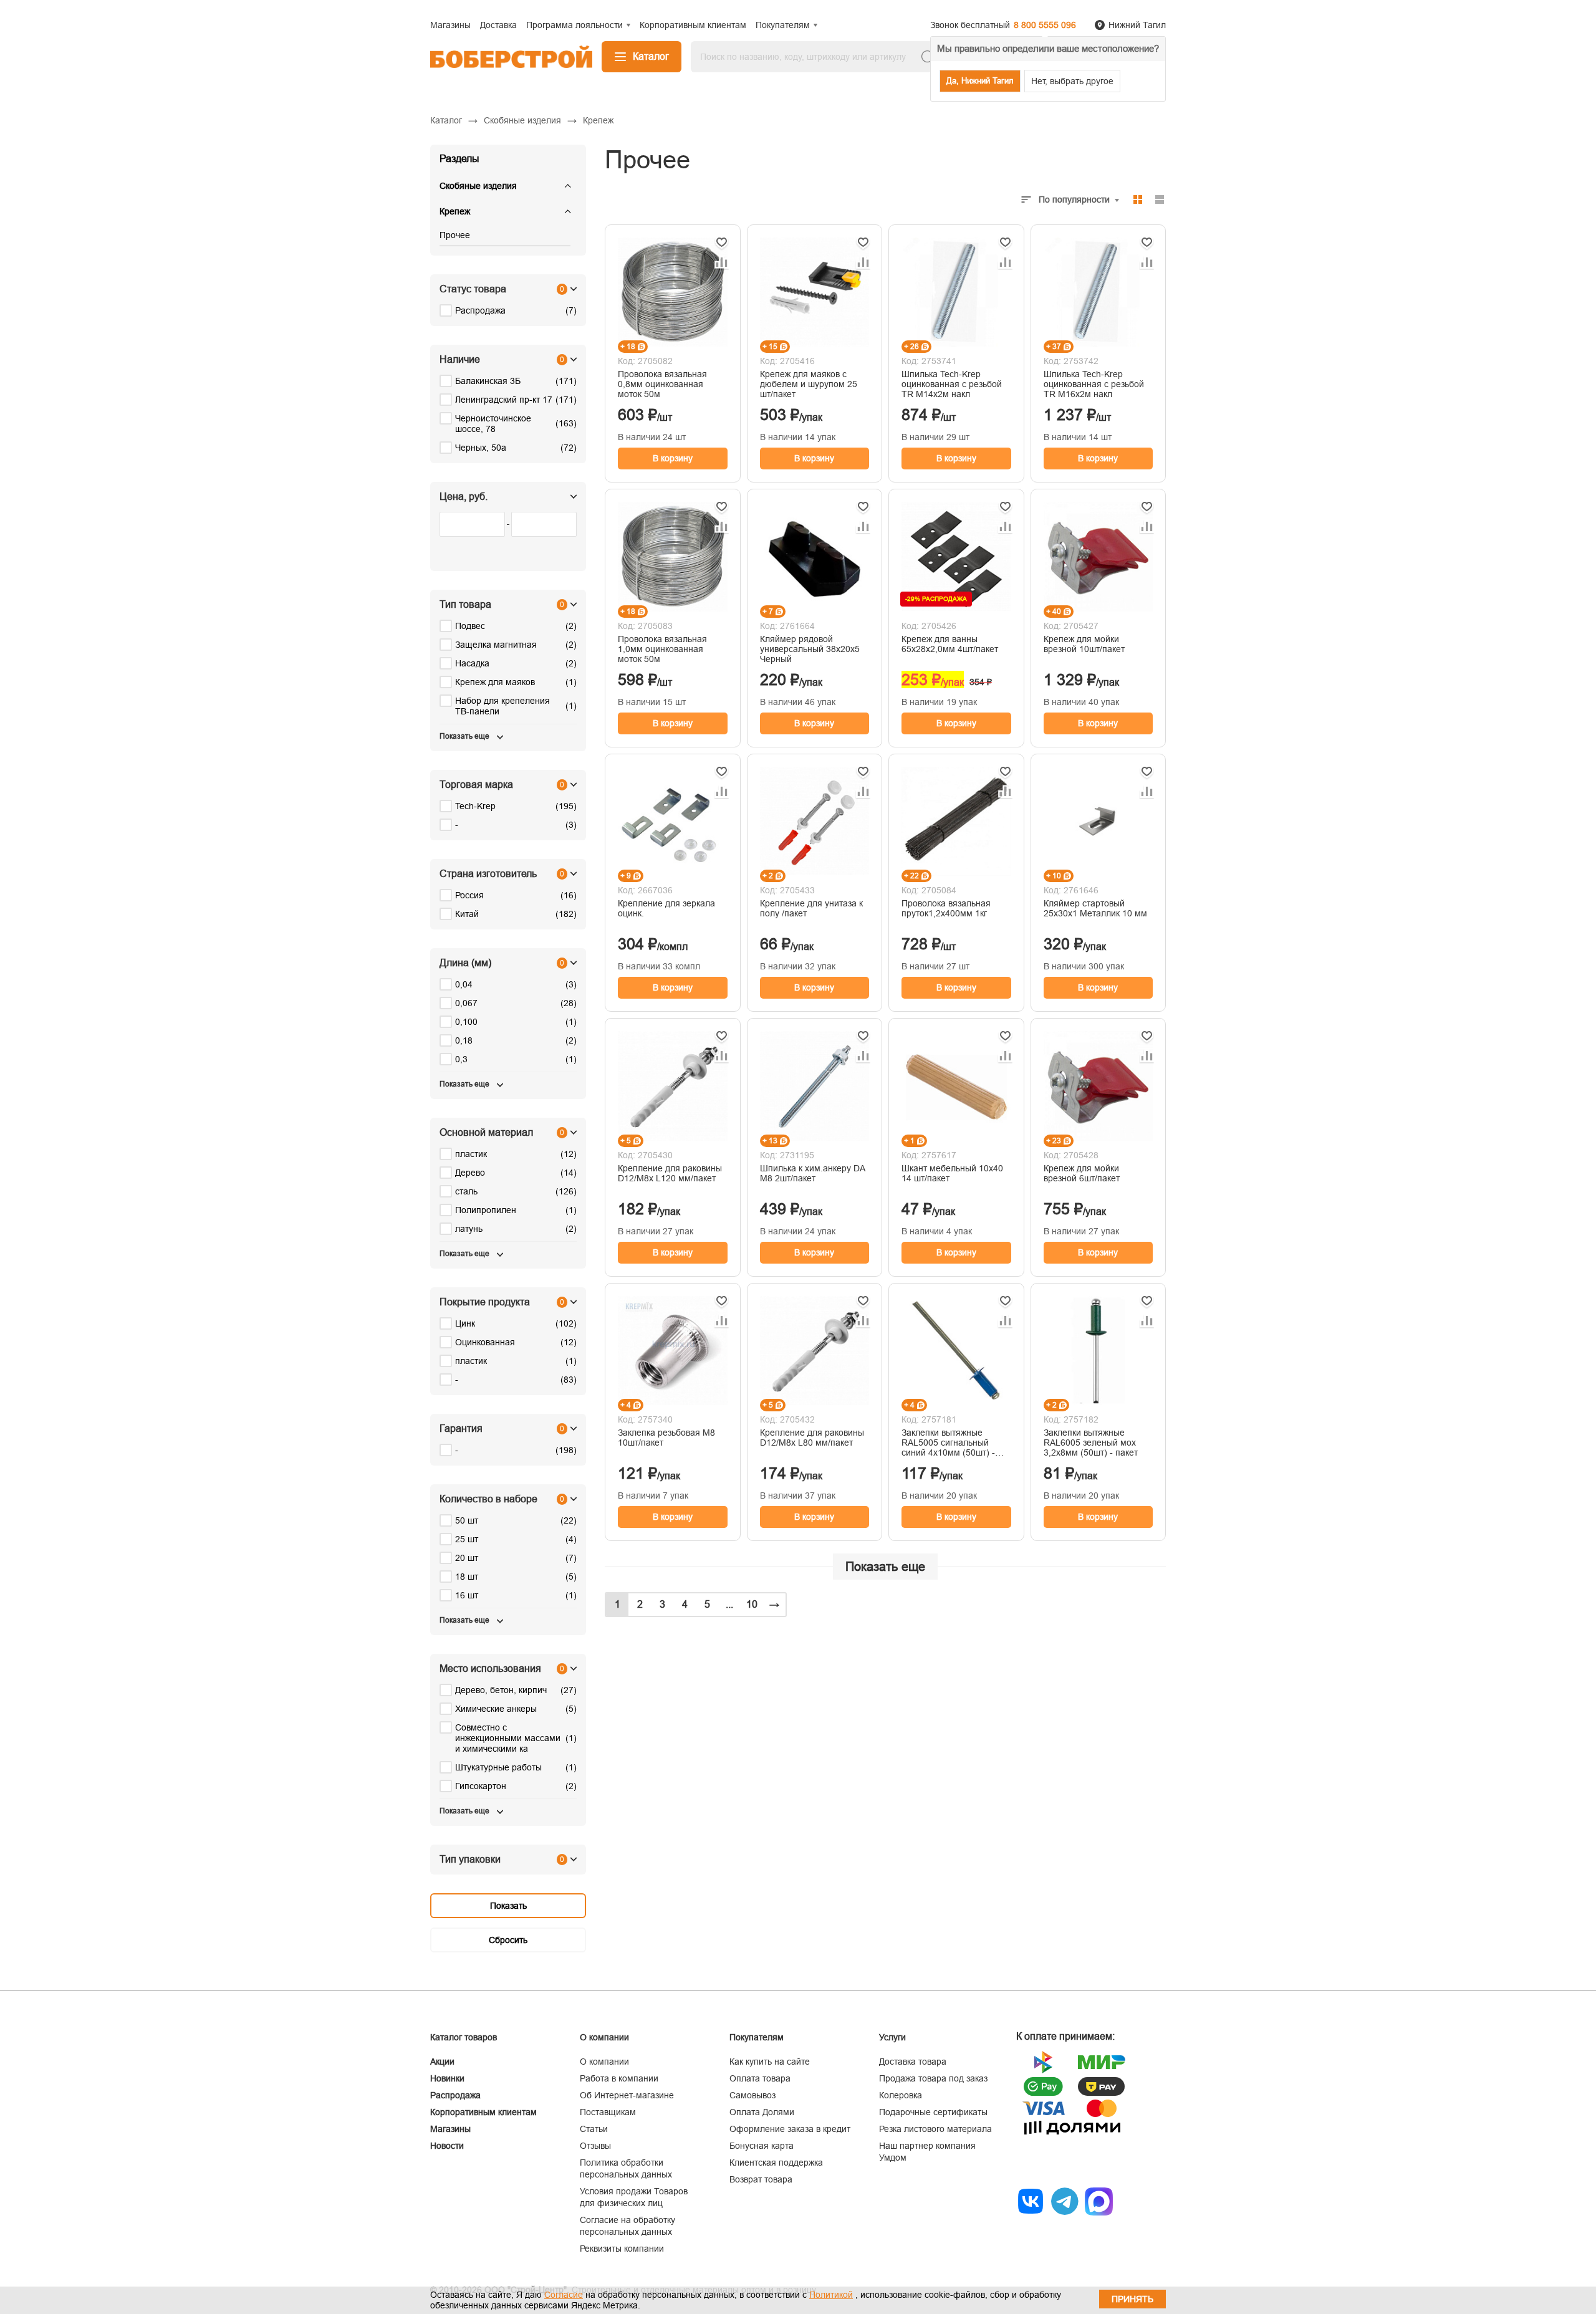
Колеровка (901, 2095)
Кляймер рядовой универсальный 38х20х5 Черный (810, 649)
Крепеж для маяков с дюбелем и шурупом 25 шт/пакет (809, 384)
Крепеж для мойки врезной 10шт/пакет (1084, 644)
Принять (1132, 2299)
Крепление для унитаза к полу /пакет (811, 908)
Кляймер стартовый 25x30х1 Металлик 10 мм (1095, 908)
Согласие (564, 2295)
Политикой (831, 2295)
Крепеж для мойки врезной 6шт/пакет (1082, 1173)
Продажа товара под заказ (933, 2078)
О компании (604, 2062)
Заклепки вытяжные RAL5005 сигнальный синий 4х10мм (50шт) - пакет (948, 1443)
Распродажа (455, 2095)
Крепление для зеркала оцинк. (666, 908)
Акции (442, 2062)
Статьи (594, 2129)
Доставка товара (913, 2062)
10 (752, 1604)
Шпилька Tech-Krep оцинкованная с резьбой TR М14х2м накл (952, 384)
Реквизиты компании (622, 2249)
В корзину (673, 458)
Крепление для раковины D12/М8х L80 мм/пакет (812, 1438)
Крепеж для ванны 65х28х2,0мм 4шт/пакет (950, 644)
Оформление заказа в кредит (790, 2129)
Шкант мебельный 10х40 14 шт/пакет (952, 1173)
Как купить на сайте (770, 2062)
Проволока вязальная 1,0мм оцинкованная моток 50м (662, 649)
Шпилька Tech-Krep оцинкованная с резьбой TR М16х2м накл (1094, 384)
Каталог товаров (464, 2037)
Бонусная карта (762, 2146)
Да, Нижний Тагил (980, 81)
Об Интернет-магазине (627, 2095)
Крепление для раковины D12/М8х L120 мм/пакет (670, 1173)
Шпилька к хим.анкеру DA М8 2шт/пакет (812, 1173)
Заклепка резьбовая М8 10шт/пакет (666, 1438)
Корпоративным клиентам (483, 2112)
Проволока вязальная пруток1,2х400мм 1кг (946, 908)
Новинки (447, 2078)
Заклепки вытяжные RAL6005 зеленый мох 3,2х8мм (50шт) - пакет (1091, 1443)
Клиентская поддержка (776, 2163)
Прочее (455, 235)
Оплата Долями (762, 2112)
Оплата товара (760, 2078)
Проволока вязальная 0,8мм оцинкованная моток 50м (662, 384)
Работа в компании (619, 2078)
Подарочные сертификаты (933, 2112)
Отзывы (595, 2146)
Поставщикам (608, 2112)
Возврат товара (761, 2179)
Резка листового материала (935, 2129)
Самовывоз (752, 2095)
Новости (447, 2146)
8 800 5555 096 (1045, 25)
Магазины (450, 2129)
